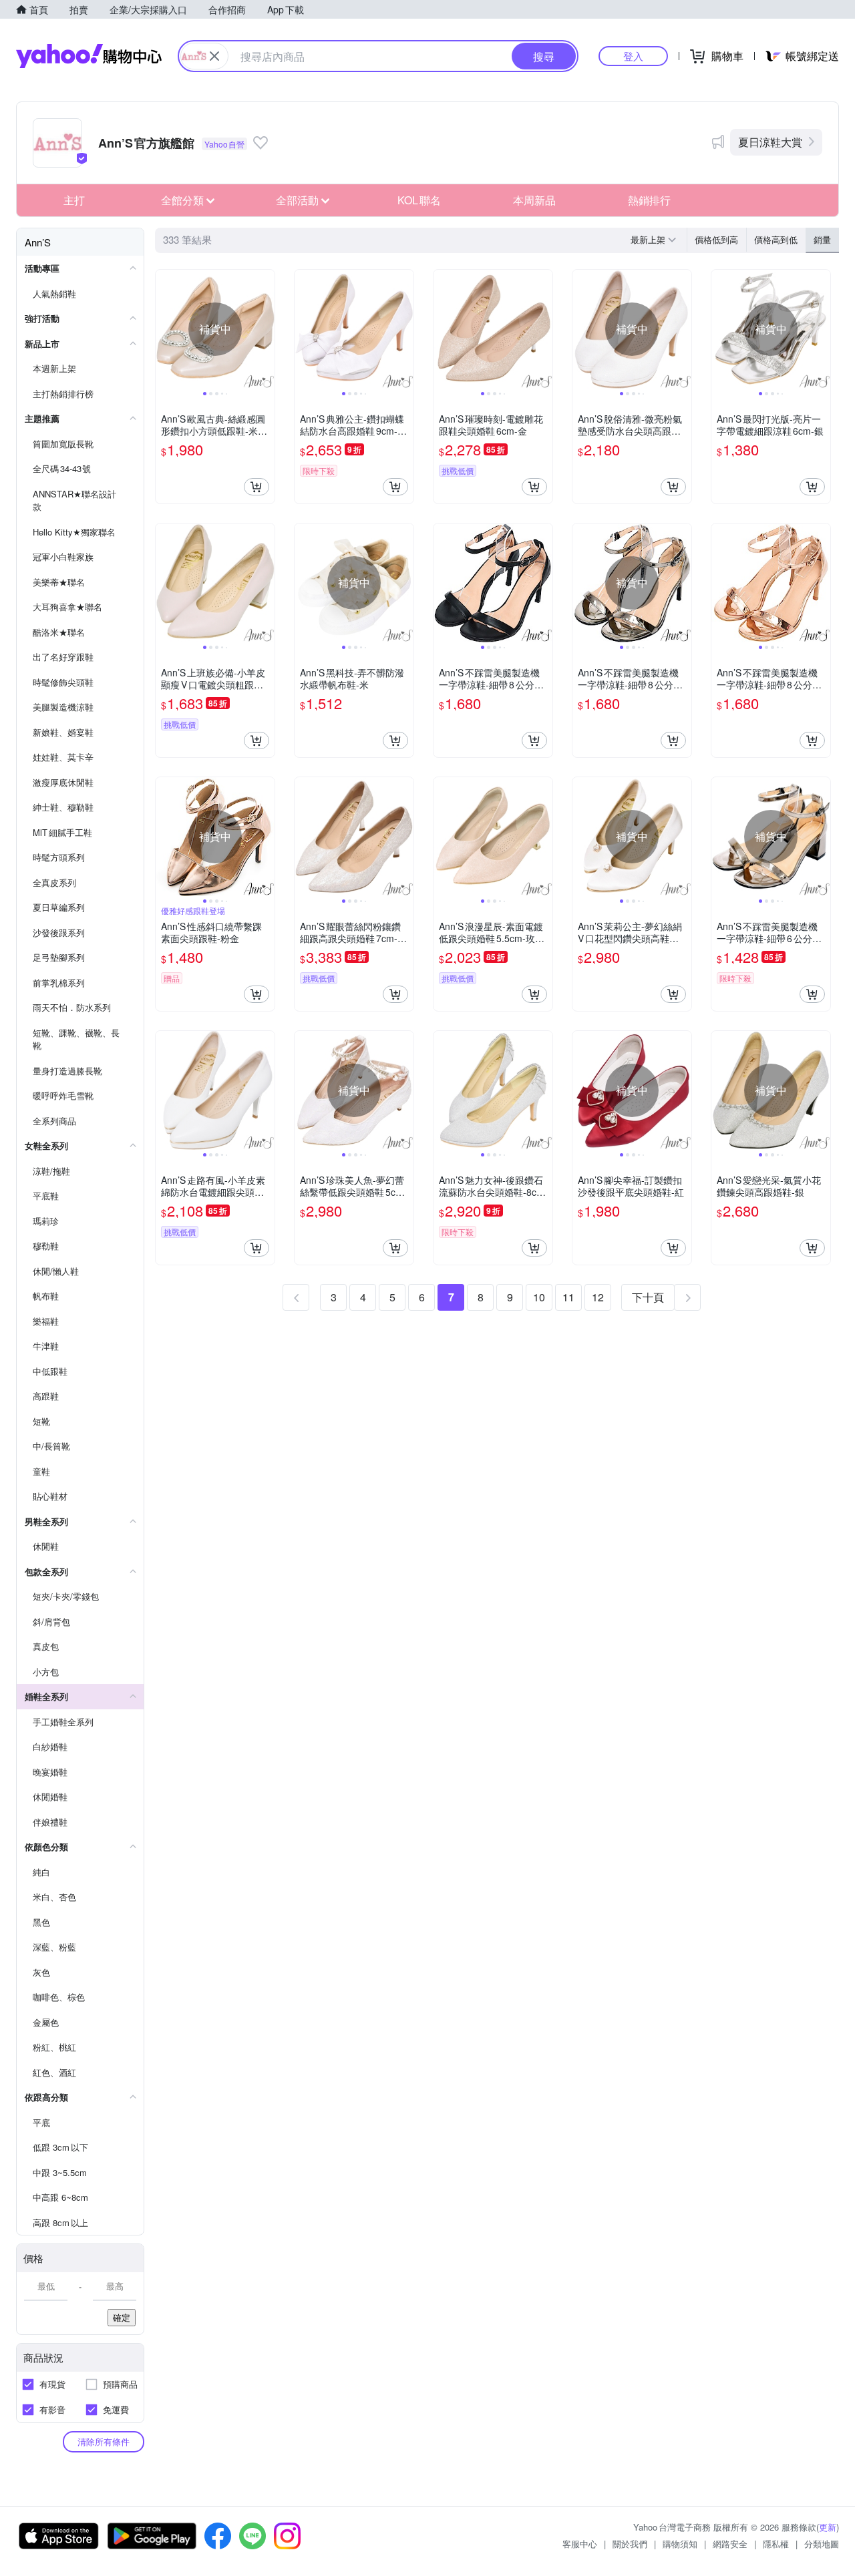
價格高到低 (776, 239)
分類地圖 (822, 2544)
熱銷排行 (649, 200)
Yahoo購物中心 (89, 56)
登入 (633, 56)
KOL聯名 (419, 200)
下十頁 (648, 1297)
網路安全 (730, 2544)
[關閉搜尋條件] (214, 56)
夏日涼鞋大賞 (770, 142)
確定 (122, 2317)
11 (568, 1297)
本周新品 (534, 200)
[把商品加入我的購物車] (256, 487)
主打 (74, 200)
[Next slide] (266, 329)
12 (598, 1297)
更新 (828, 2527)
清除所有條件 (104, 2441)
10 (539, 1297)
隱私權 (776, 2544)
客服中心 (580, 2544)
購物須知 (680, 2544)
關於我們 (630, 2544)
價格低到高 (716, 239)
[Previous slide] (164, 329)
